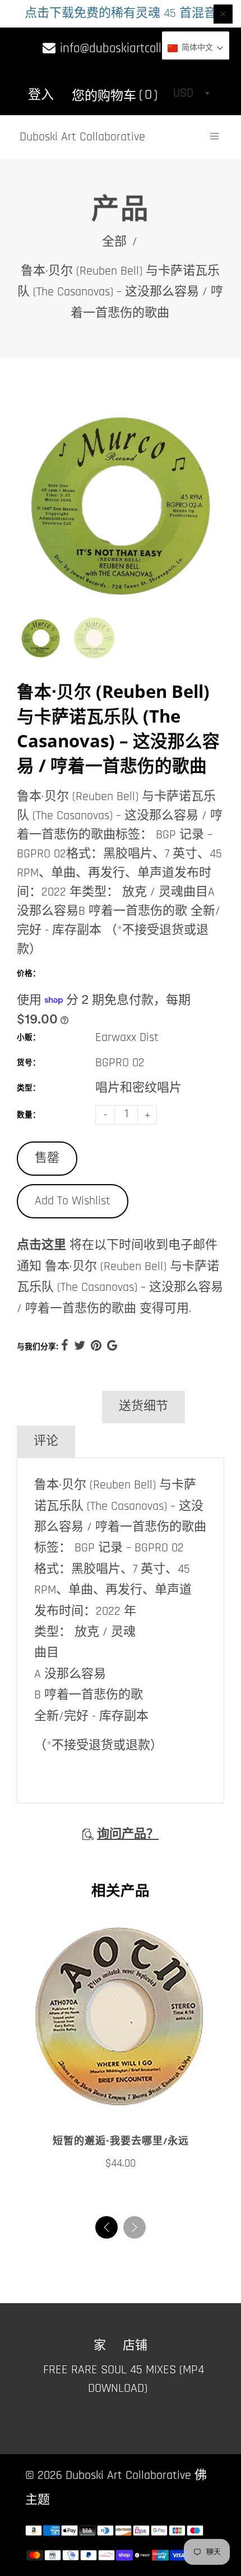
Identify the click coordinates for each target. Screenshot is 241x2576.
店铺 (135, 2346)
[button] (135, 2227)
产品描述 (58, 1406)
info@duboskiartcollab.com (128, 49)
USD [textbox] (183, 93)
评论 (46, 1441)
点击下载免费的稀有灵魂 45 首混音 (121, 13)
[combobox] (191, 93)
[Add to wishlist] (109, 2107)
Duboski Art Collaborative (82, 137)
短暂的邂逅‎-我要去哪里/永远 (121, 2141)
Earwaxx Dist (127, 1038)
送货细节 (143, 1406)
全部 (114, 242)
